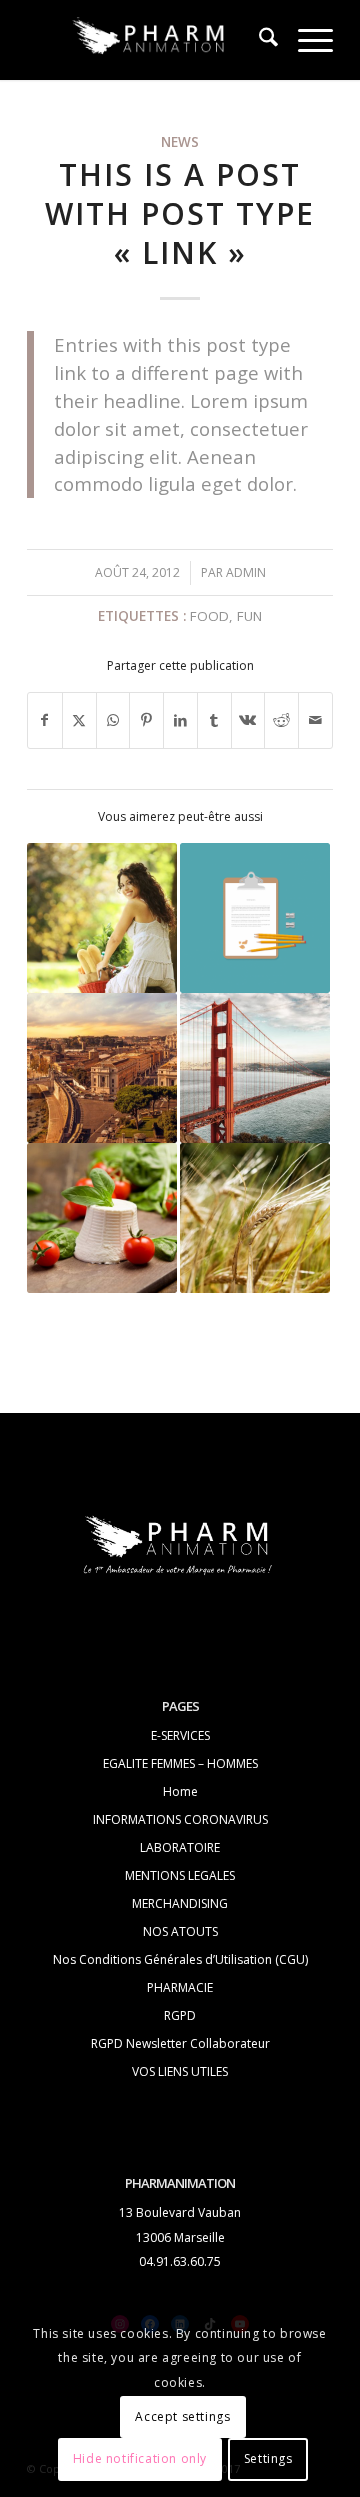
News (180, 142)
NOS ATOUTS (180, 1931)
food (209, 616)
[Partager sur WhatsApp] (113, 720)
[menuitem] (258, 40)
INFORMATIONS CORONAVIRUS (180, 1819)
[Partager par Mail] (315, 720)
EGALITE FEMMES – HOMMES (180, 1763)
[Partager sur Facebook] (45, 720)
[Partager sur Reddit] (281, 720)
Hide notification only (140, 2458)
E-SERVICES (180, 1735)
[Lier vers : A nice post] (255, 1068)
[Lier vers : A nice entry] (102, 1068)
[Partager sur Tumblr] (214, 720)
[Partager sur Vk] (248, 720)
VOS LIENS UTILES (180, 2071)
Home (180, 1791)
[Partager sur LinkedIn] (180, 720)
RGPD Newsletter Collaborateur (180, 2043)
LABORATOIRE (180, 1847)
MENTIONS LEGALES (180, 1875)
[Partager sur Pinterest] (146, 720)
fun (249, 616)
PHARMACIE (180, 1987)
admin (246, 572)
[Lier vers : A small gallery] (102, 1218)
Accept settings (182, 2416)
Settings (268, 2458)
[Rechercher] (258, 40)
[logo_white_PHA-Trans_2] (149, 40)
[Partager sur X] (79, 720)
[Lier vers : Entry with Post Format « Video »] (102, 918)
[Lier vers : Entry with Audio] (255, 1218)
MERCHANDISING (180, 1903)
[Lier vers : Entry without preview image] (255, 918)
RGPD (180, 2015)
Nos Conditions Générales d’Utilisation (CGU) (180, 1959)
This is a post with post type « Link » (180, 213)
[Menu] (305, 40)
